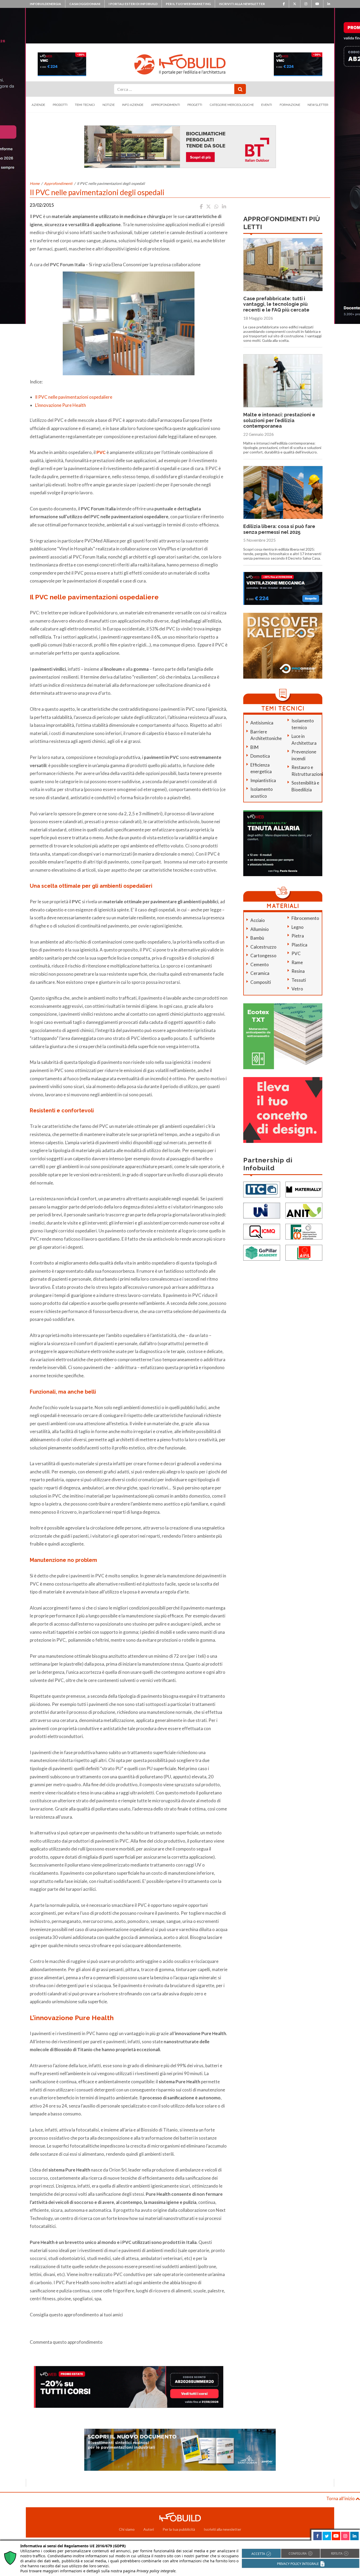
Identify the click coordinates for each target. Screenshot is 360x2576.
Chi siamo (127, 2529)
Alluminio (260, 929)
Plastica (299, 945)
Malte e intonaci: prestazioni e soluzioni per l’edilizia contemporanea (279, 420)
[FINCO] (304, 1231)
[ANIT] (304, 1210)
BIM (254, 747)
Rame (297, 962)
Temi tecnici (85, 105)
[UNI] (262, 1210)
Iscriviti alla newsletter (242, 4)
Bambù (257, 938)
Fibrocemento (305, 918)
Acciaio (258, 920)
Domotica (260, 756)
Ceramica (260, 973)
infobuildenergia (45, 4)
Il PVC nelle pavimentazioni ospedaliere (74, 397)
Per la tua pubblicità (179, 2529)
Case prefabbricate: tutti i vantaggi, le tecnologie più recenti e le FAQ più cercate (276, 304)
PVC (296, 953)
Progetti (195, 105)
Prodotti (60, 105)
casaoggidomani (85, 4)
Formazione (290, 105)
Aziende (38, 105)
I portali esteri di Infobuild (133, 4)
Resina (298, 971)
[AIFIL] (304, 1252)
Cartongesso (263, 956)
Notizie (109, 105)
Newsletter (318, 105)
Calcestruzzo (263, 947)
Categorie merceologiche (232, 105)
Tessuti (299, 980)
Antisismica (262, 723)
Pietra (298, 936)
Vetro (297, 989)
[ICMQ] (262, 1231)
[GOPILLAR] (262, 1252)
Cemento (260, 964)
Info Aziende (133, 105)
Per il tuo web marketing (188, 4)
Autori (149, 2529)
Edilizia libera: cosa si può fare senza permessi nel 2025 (279, 529)
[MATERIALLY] (304, 1189)
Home (35, 183)
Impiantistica (263, 780)
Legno (298, 927)
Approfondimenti (166, 105)
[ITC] (262, 1189)
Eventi (267, 105)
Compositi (261, 982)
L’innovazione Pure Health (60, 405)
